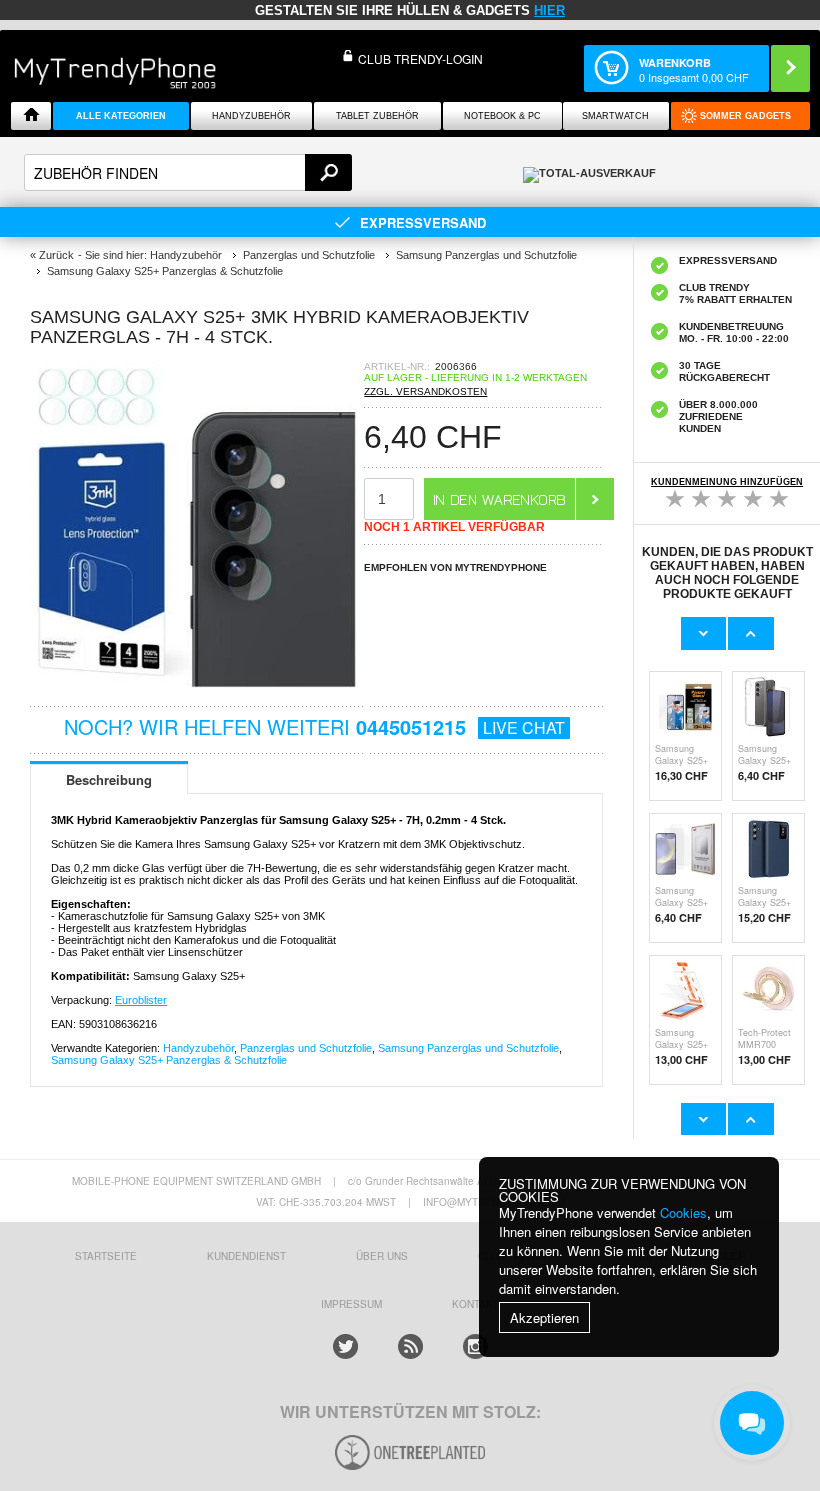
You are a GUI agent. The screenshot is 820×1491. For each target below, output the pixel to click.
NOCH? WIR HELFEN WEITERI (314, 726)
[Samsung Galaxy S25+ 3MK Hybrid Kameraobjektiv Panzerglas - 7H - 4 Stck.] (197, 689)
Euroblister (141, 1000)
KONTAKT (475, 1304)
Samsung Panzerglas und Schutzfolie (468, 1048)
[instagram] (475, 1346)
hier (549, 10)
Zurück (56, 255)
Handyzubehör (251, 116)
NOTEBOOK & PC (502, 116)
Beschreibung (109, 779)
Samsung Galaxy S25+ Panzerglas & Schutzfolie (169, 1060)
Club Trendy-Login (420, 58)
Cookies (683, 1212)
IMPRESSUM (351, 1304)
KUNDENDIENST (246, 1256)
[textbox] (188, 172)
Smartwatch (615, 116)
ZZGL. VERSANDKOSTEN (425, 391)
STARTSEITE (106, 1256)
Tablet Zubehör (377, 116)
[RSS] (410, 1346)
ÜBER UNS (382, 1256)
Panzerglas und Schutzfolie (306, 1048)
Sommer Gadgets (745, 116)
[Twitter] (345, 1346)
